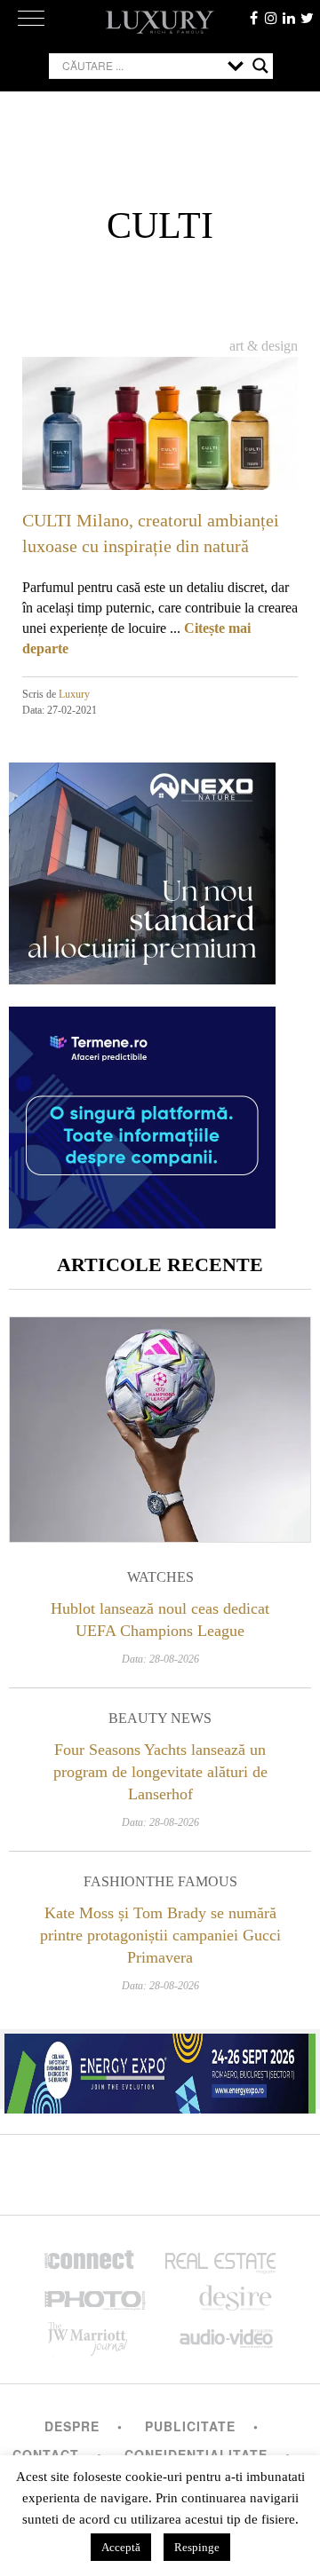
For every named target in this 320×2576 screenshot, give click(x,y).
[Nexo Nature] (142, 978)
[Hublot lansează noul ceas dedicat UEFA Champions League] (160, 1430)
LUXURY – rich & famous (160, 22)
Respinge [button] (197, 2547)
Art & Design (264, 346)
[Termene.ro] (142, 1222)
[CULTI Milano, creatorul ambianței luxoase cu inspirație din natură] (160, 434)
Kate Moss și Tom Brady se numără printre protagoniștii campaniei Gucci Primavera (160, 1935)
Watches (160, 1577)
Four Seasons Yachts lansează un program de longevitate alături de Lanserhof (160, 1772)
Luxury (74, 694)
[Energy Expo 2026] (160, 2069)
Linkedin (289, 18)
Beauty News (160, 1718)
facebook (253, 18)
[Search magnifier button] (260, 66)
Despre (72, 2426)
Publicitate (190, 2426)
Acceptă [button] (121, 2547)
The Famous (192, 1881)
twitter (307, 18)
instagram (271, 18)
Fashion (115, 1881)
